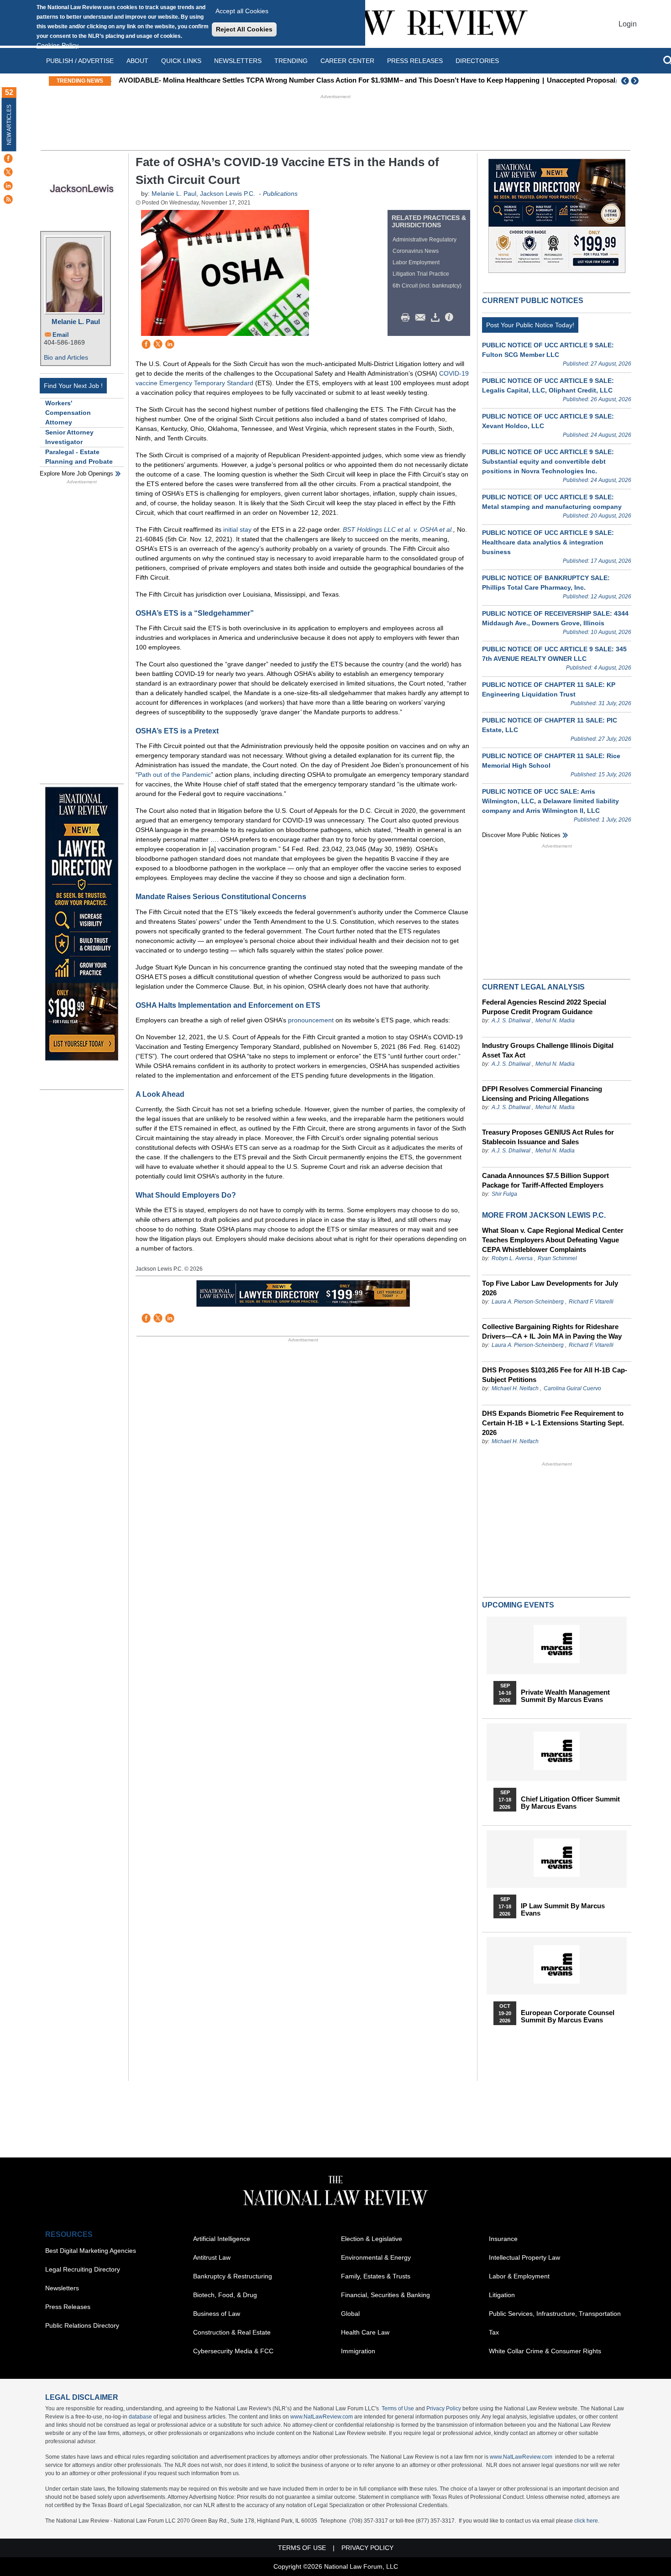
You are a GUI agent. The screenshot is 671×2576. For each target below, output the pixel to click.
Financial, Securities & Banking (385, 2295)
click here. (587, 2521)
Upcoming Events (518, 1605)
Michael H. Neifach (515, 1388)
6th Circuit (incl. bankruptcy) (427, 286)
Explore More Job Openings (76, 474)
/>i (451, 318)
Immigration (358, 2351)
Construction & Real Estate (232, 2332)
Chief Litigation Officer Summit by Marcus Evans (570, 1803)
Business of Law (217, 2314)
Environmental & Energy (376, 2257)
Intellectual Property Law (524, 2257)
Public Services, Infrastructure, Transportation (555, 2314)
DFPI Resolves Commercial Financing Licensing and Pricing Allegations (542, 1094)
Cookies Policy (58, 45)
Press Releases (68, 2307)
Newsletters (238, 61)
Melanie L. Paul (76, 322)
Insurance (503, 2239)
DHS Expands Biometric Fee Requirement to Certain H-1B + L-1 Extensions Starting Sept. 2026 (553, 1423)
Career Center (347, 61)
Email (61, 335)
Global (350, 2314)
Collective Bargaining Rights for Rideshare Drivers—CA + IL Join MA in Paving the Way (552, 1331)
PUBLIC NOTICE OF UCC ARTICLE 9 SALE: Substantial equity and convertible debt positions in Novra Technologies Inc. (548, 461)
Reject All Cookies (244, 29)
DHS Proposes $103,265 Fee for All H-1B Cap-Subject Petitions (555, 1375)
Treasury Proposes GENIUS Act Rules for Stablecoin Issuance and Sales (548, 1137)
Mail (422, 318)
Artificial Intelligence (222, 2239)
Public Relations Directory (82, 2325)
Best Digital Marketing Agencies (91, 2251)
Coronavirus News (416, 251)
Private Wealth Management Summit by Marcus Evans (565, 1696)
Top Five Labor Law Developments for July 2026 (550, 1288)
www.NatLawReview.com (322, 2417)
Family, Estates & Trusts (376, 2276)
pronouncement (311, 1020)
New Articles (9, 125)
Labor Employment (416, 262)
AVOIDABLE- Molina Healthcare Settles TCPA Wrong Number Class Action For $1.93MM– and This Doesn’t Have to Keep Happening (327, 80)
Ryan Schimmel (557, 1258)
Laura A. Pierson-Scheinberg (528, 1302)
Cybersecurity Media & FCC (233, 2351)
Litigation (502, 2295)
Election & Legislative (372, 2239)
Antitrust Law (212, 2257)
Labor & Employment (519, 2276)
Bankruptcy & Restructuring (233, 2276)
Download (437, 318)
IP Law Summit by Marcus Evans (563, 1910)
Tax (494, 2332)
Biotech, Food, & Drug (225, 2295)
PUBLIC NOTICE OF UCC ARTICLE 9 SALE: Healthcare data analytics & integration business (548, 542)
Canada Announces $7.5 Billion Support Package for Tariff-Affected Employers (545, 1180)
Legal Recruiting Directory (83, 2269)
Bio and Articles (66, 357)
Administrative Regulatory (425, 240)
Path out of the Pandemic (174, 775)
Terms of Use (398, 2408)
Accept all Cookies (242, 11)
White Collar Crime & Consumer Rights (545, 2351)
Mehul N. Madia (555, 1021)
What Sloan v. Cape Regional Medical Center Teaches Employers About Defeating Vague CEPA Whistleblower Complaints (553, 1240)
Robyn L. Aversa (512, 1258)
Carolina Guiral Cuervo (572, 1388)
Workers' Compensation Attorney (68, 413)
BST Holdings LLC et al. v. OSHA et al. (398, 529)
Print (408, 318)
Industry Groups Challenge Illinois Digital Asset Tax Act (548, 1050)
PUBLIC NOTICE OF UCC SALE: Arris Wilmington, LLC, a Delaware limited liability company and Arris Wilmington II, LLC (550, 801)
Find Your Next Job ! (73, 386)
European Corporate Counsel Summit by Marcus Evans (568, 2016)
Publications (280, 194)
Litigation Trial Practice (421, 274)
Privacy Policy (444, 2408)
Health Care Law (365, 2332)
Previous (625, 81)
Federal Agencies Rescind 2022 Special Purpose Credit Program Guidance (544, 1007)
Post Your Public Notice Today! (530, 325)
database (140, 2417)
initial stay (237, 529)
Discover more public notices (521, 835)
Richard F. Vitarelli (591, 1302)
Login (628, 24)
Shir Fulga (504, 1194)
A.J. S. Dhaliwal (511, 1021)
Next (636, 81)
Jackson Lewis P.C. (228, 194)
